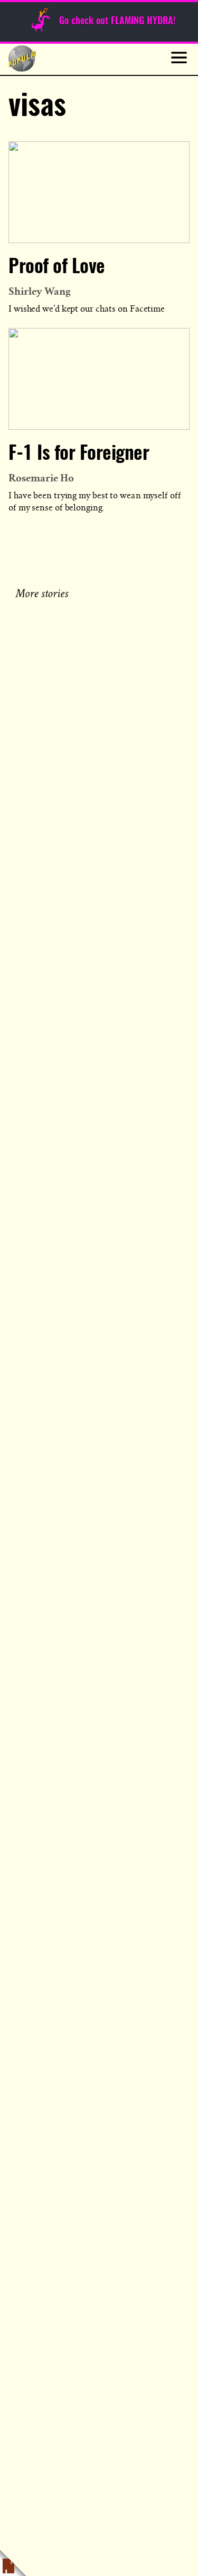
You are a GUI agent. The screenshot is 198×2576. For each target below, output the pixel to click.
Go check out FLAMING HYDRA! (117, 22)
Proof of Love (57, 267)
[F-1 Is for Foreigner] (99, 379)
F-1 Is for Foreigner (79, 454)
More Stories (44, 592)
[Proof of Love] (99, 192)
